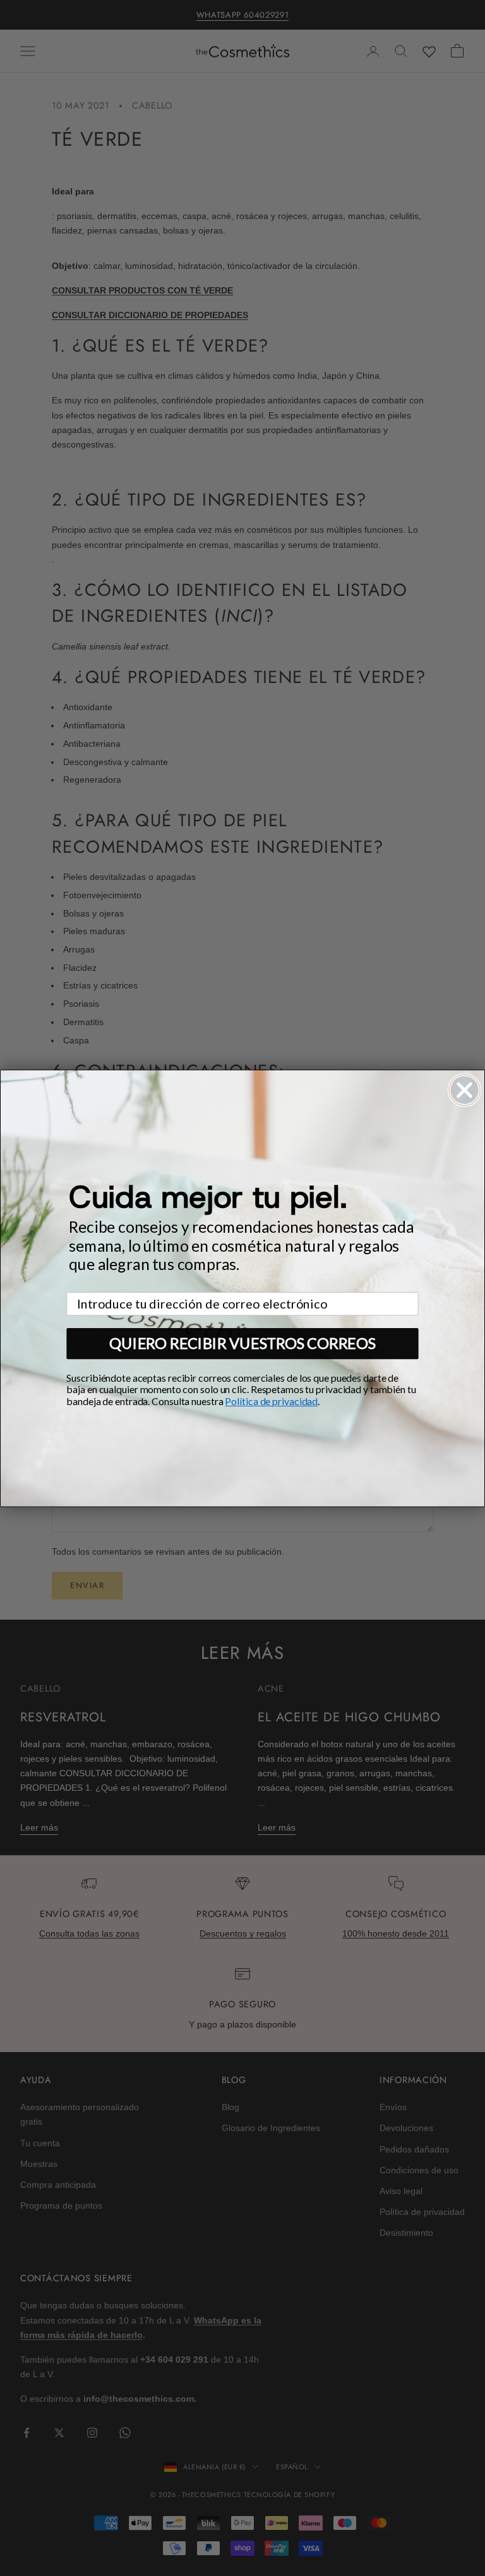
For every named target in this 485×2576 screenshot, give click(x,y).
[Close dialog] (464, 1090)
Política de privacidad (271, 1401)
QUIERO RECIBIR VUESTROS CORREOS (242, 1343)
